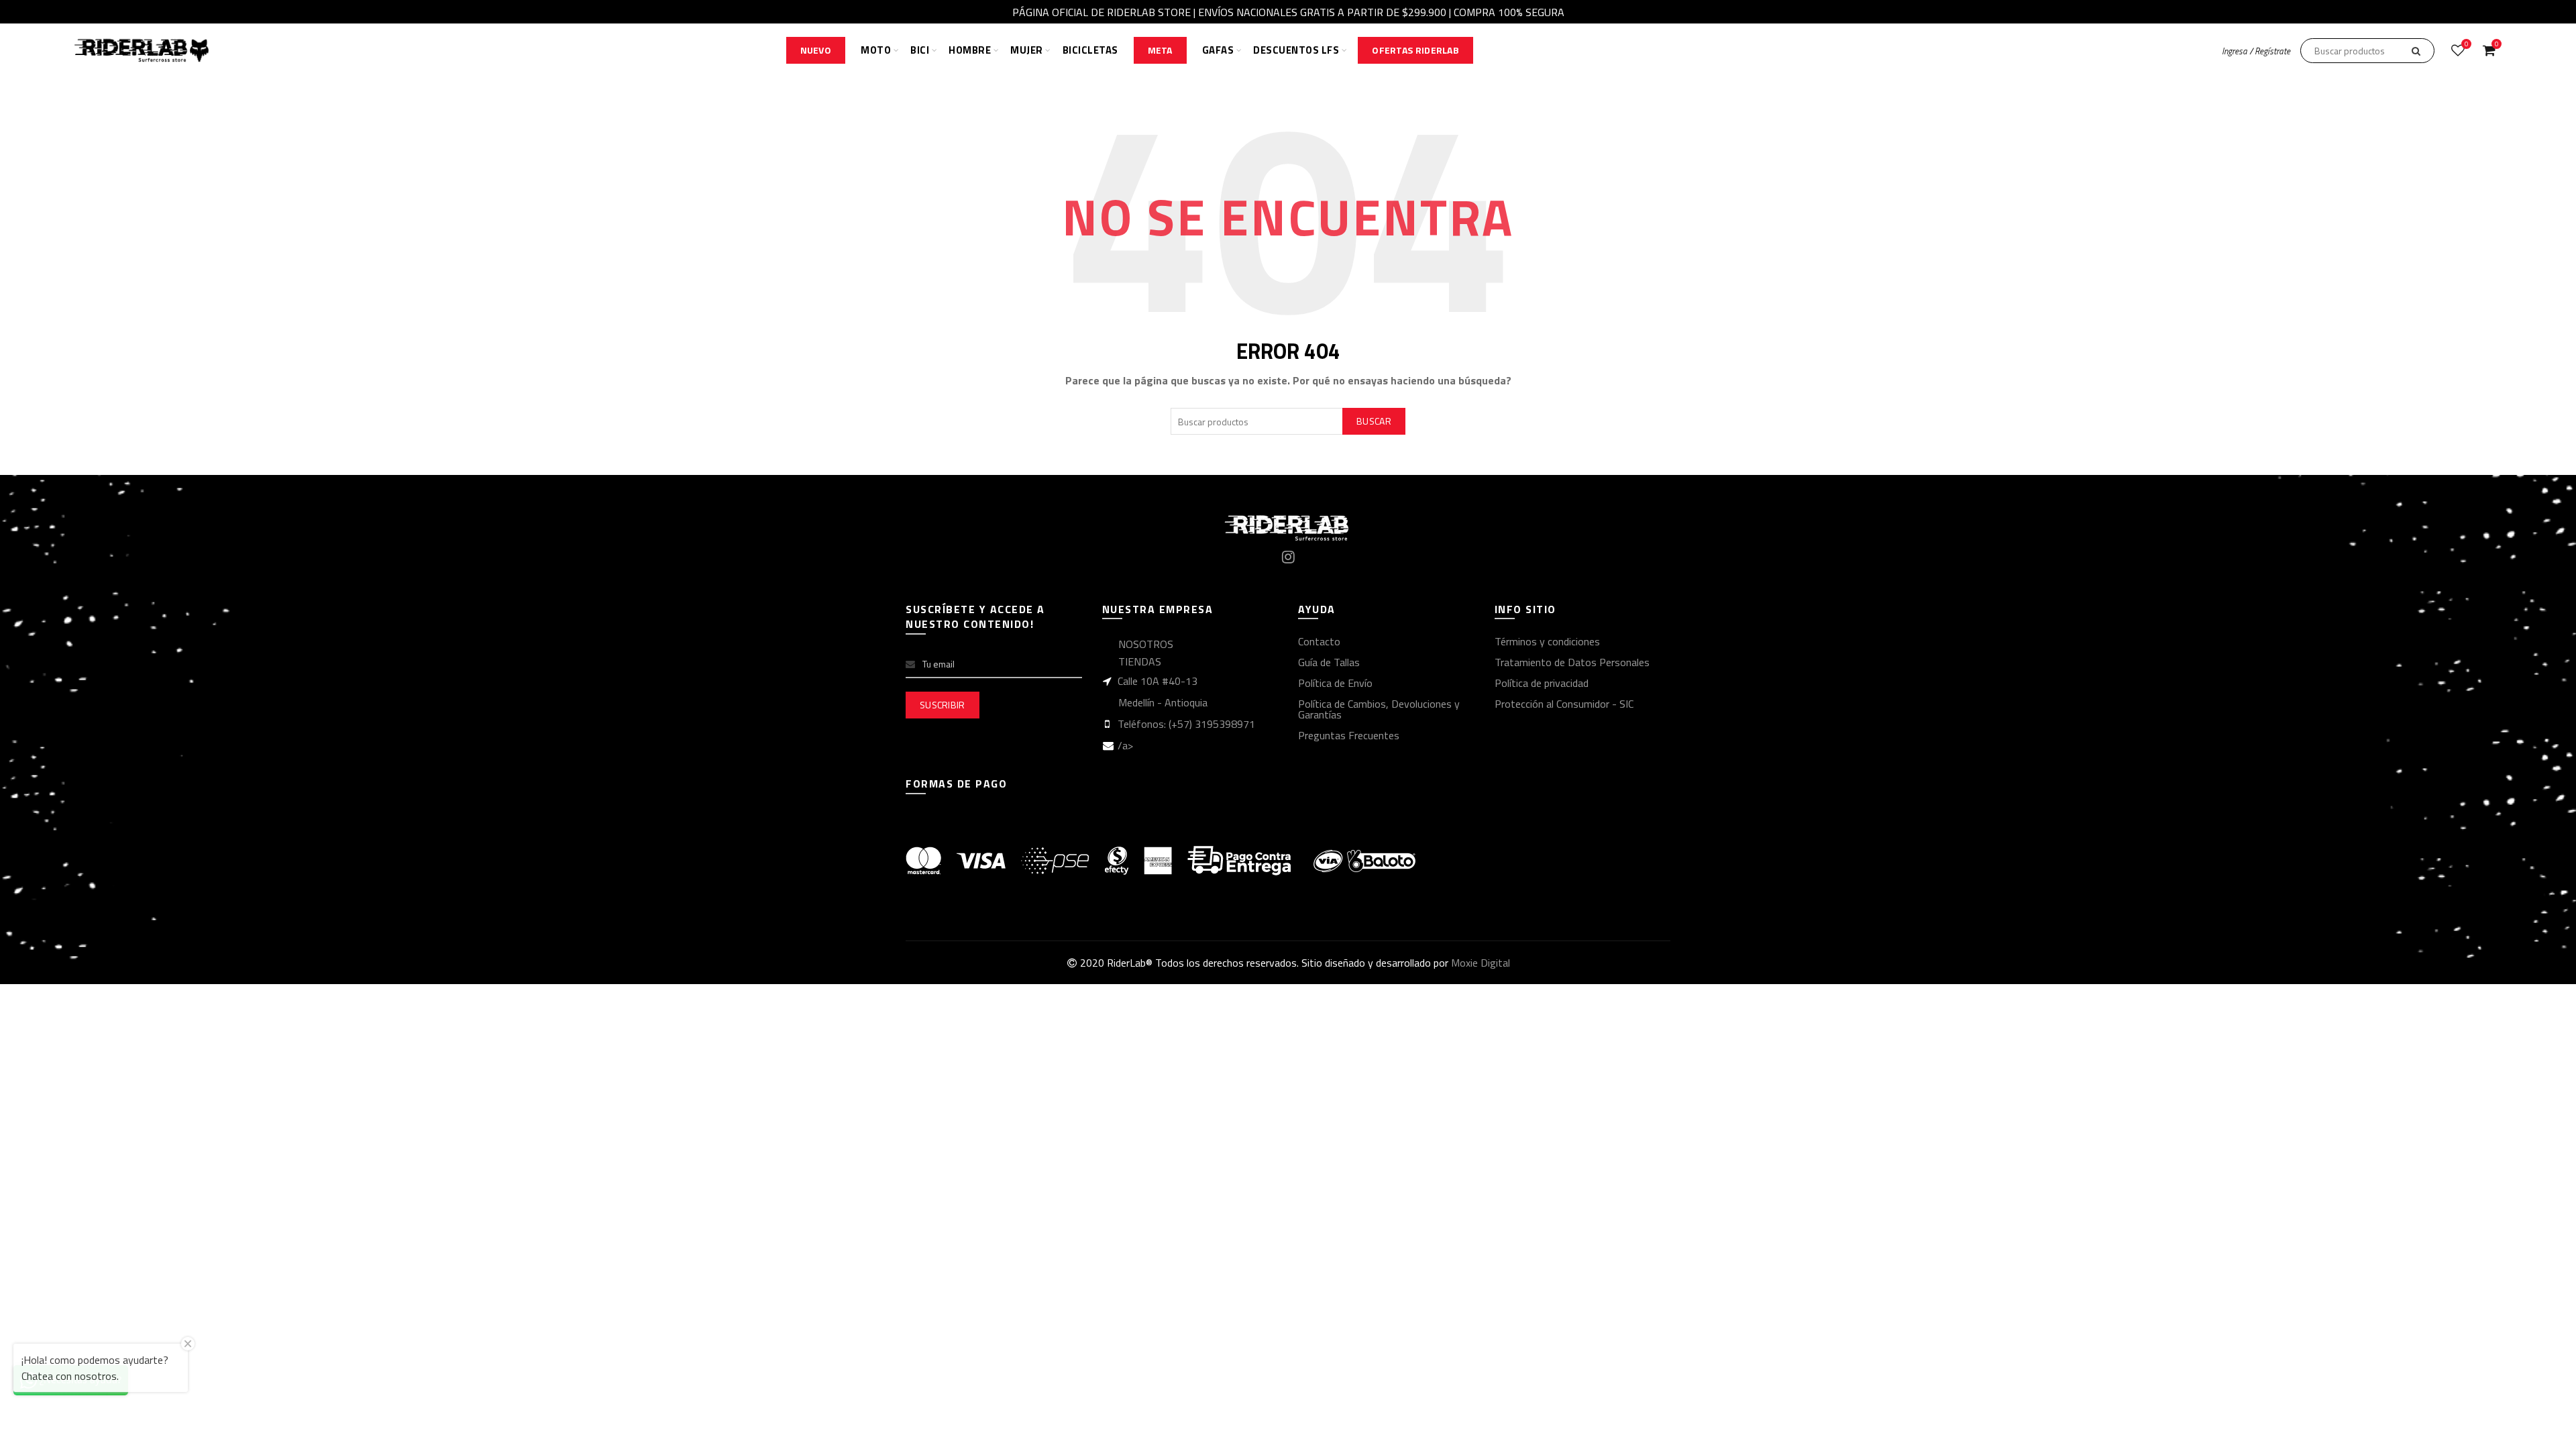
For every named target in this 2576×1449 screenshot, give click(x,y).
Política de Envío (1335, 683)
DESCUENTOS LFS (1296, 50)
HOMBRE (970, 50)
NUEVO (816, 50)
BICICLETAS (1090, 50)
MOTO (876, 50)
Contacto (1319, 641)
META (1160, 50)
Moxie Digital (1481, 963)
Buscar (1374, 421)
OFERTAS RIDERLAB (1415, 50)
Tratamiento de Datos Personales (1572, 662)
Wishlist (2466, 45)
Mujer (1027, 50)
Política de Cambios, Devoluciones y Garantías (1379, 709)
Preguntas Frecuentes (1349, 735)
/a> (1125, 745)
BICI (920, 50)
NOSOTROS (1146, 644)
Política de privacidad (1542, 683)
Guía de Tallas (1329, 662)
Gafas (1218, 50)
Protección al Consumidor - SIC (1564, 704)
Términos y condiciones (1547, 641)
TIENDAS (1140, 661)
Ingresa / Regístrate (2256, 51)
